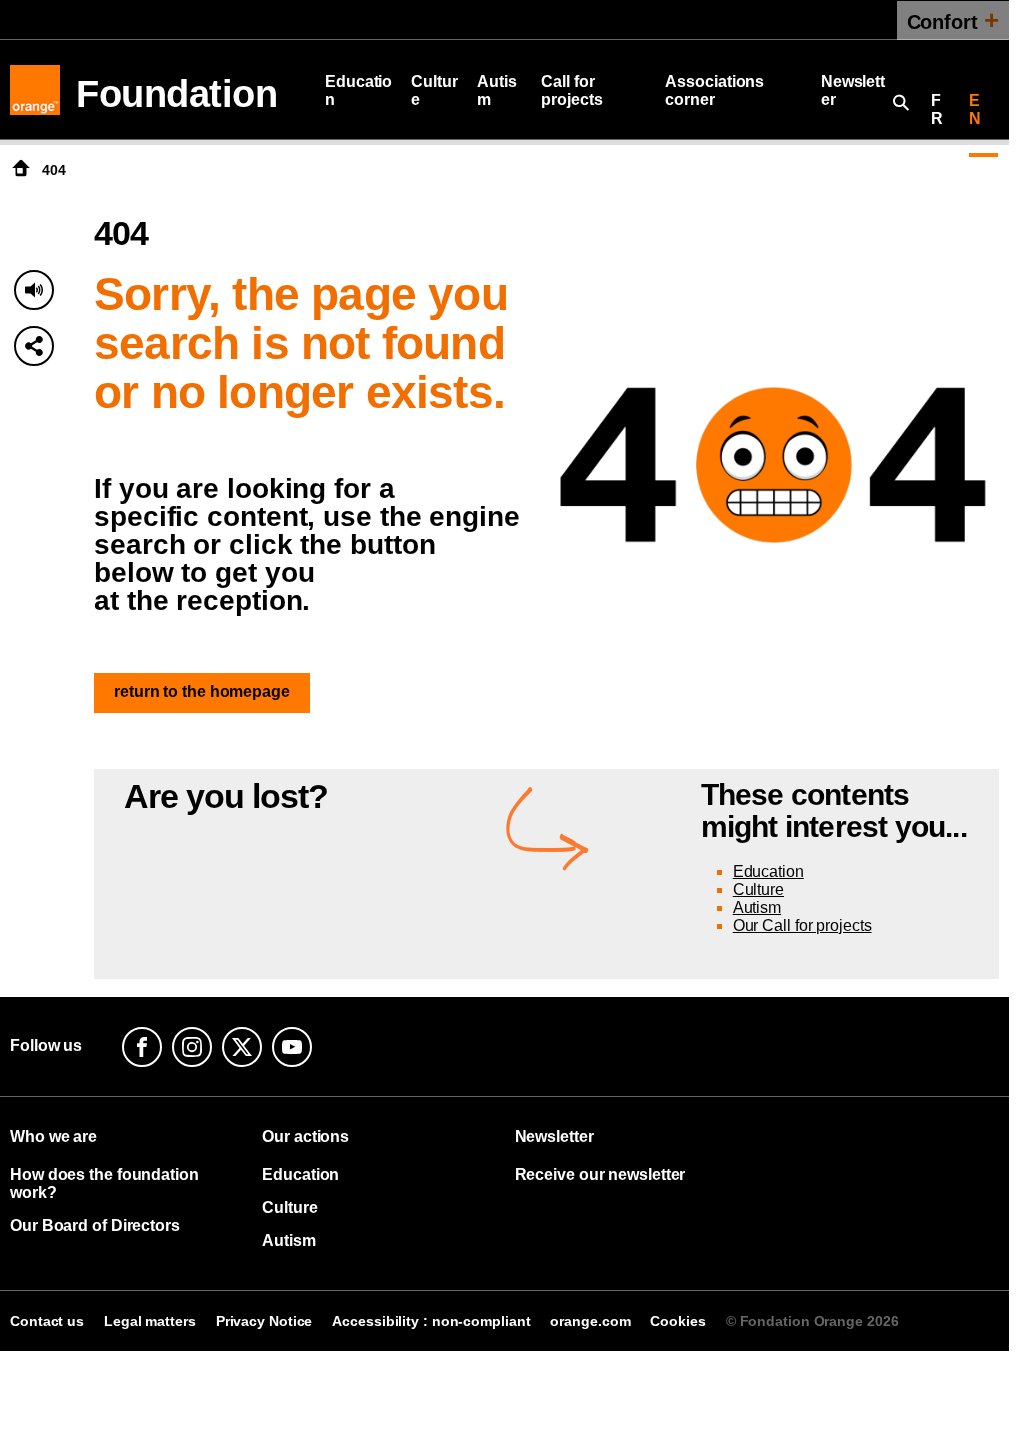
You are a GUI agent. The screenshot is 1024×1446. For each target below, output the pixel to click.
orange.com (590, 1321)
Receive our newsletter (600, 1174)
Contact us (47, 1321)
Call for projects (571, 90)
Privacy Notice (264, 1321)
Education (358, 90)
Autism (497, 90)
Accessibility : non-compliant (431, 1321)
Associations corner (714, 90)
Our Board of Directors (95, 1225)
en (975, 109)
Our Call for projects (802, 925)
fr (937, 109)
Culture (434, 90)
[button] (34, 346)
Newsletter (853, 90)
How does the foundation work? (104, 1183)
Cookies (677, 1321)
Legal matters (150, 1321)
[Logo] (35, 90)
